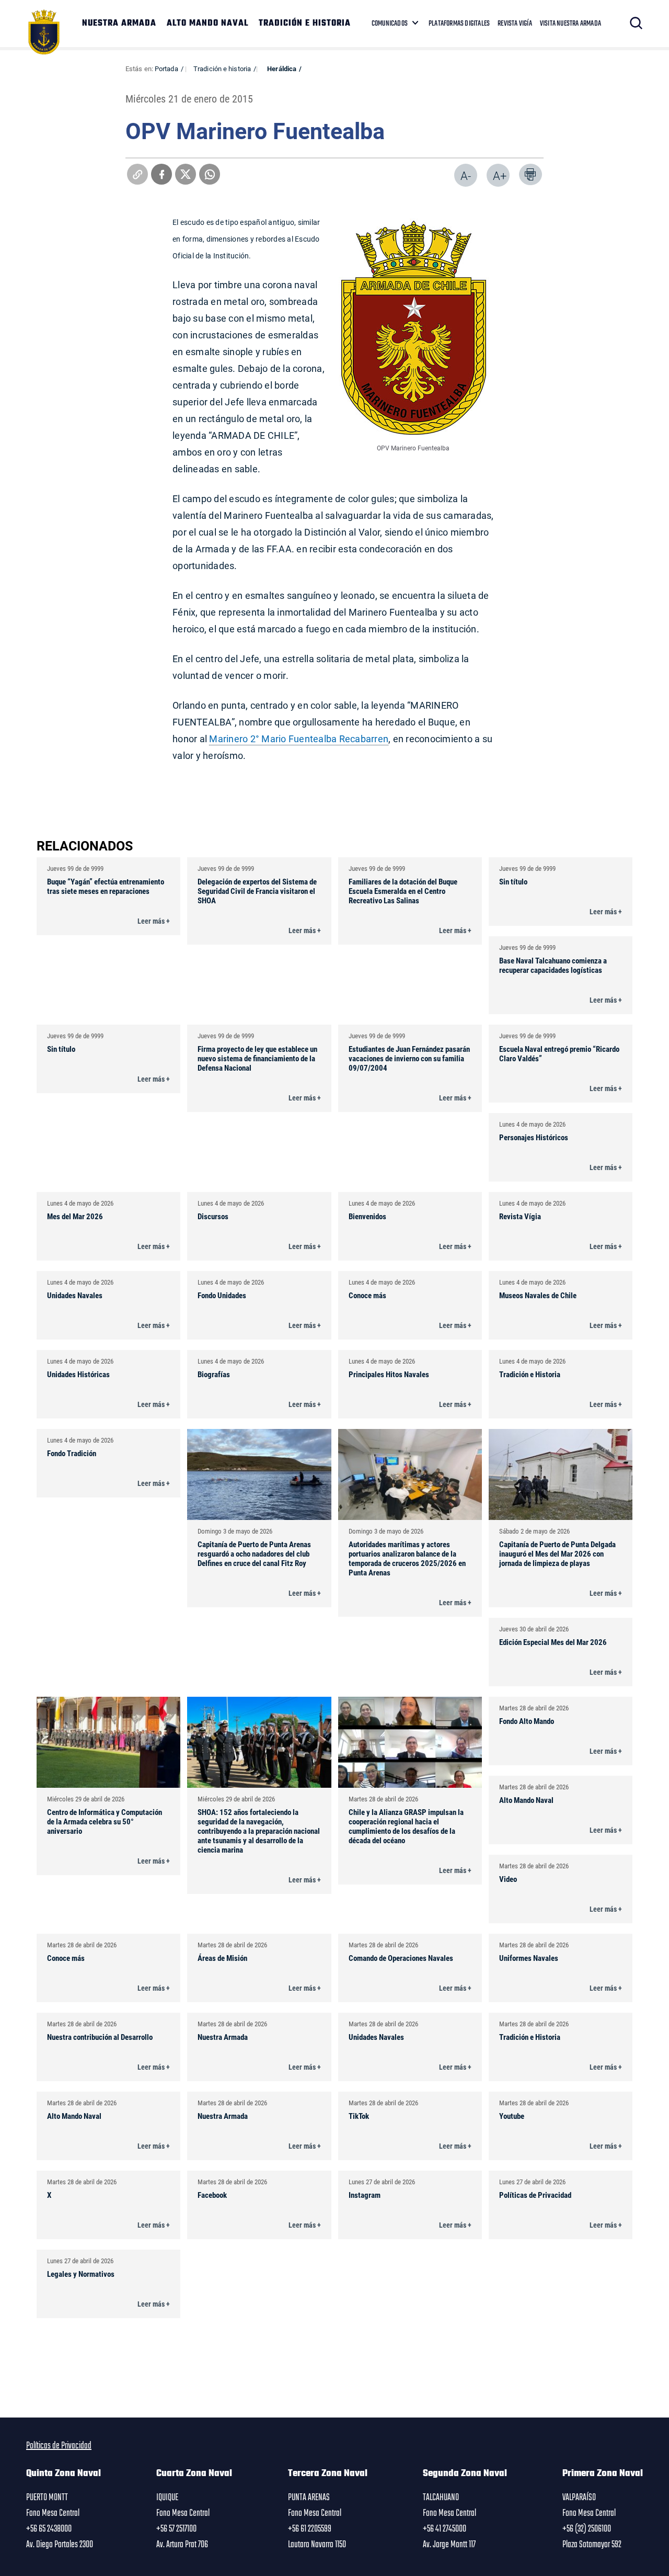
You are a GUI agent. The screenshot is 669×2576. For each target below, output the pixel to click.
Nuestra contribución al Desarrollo (100, 2037)
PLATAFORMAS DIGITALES (459, 24)
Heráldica (282, 69)
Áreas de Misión (222, 1958)
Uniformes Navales (529, 1958)
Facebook (212, 2195)
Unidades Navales (75, 1295)
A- (466, 175)
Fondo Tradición (72, 1453)
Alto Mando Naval (526, 1800)
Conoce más (367, 1295)
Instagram (365, 2195)
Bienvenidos (367, 1216)
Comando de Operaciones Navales (401, 1958)
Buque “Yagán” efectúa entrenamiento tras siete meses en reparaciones (106, 886)
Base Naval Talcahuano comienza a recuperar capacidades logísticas (553, 965)
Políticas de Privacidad (535, 2195)
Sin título (513, 881)
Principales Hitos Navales (389, 1374)
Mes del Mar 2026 (75, 1216)
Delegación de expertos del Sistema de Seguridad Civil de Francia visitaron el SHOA (257, 891)
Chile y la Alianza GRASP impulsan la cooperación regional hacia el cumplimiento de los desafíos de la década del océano (406, 1826)
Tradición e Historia (530, 1374)
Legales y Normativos (81, 2274)
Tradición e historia (222, 69)
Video (508, 1879)
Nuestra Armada (223, 2037)
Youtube (512, 2116)
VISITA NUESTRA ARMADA (570, 24)
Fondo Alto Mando (527, 1721)
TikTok (359, 2116)
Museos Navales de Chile (538, 1295)
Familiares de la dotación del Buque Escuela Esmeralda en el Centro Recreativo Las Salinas (403, 891)
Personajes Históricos (534, 1137)
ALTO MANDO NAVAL (207, 24)
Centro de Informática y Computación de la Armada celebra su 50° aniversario (105, 1821)
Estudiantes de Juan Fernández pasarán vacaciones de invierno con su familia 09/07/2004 (409, 1058)
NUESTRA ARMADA (119, 24)
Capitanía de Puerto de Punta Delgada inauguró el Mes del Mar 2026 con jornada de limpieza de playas (557, 1553)
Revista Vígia (520, 1216)
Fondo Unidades (222, 1295)
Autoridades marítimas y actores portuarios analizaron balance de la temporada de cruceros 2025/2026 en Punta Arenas (407, 1558)
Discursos (213, 1216)
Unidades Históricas (78, 1374)
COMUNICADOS (390, 24)
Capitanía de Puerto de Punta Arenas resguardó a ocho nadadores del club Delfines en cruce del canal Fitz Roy (254, 1553)
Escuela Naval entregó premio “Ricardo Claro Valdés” (559, 1053)
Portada (166, 69)
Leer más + (154, 921)
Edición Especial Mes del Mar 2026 (553, 1642)
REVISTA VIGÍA (515, 24)
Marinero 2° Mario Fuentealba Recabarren (299, 739)
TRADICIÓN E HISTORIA (305, 24)
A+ (500, 175)
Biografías (214, 1374)
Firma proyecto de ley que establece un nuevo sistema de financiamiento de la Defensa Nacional (257, 1058)
